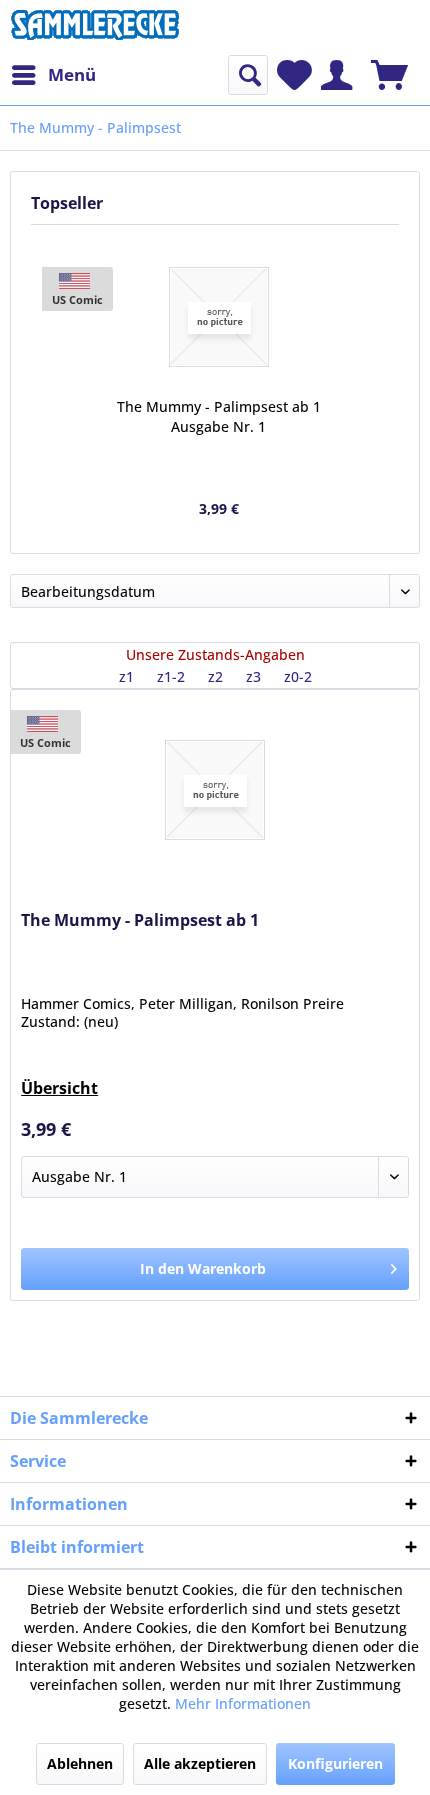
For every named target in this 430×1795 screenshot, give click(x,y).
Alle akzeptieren (200, 1763)
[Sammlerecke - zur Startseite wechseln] (95, 27)
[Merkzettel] (294, 75)
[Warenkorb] (389, 75)
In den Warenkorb (203, 1268)
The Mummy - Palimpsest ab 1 (140, 920)
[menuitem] (53, 75)
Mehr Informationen (243, 1703)
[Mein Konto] (336, 75)
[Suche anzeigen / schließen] (248, 75)
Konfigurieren (335, 1763)
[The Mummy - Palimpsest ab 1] (218, 317)
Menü (72, 74)
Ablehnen (80, 1763)
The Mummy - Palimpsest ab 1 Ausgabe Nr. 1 (219, 416)
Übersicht (59, 1088)
